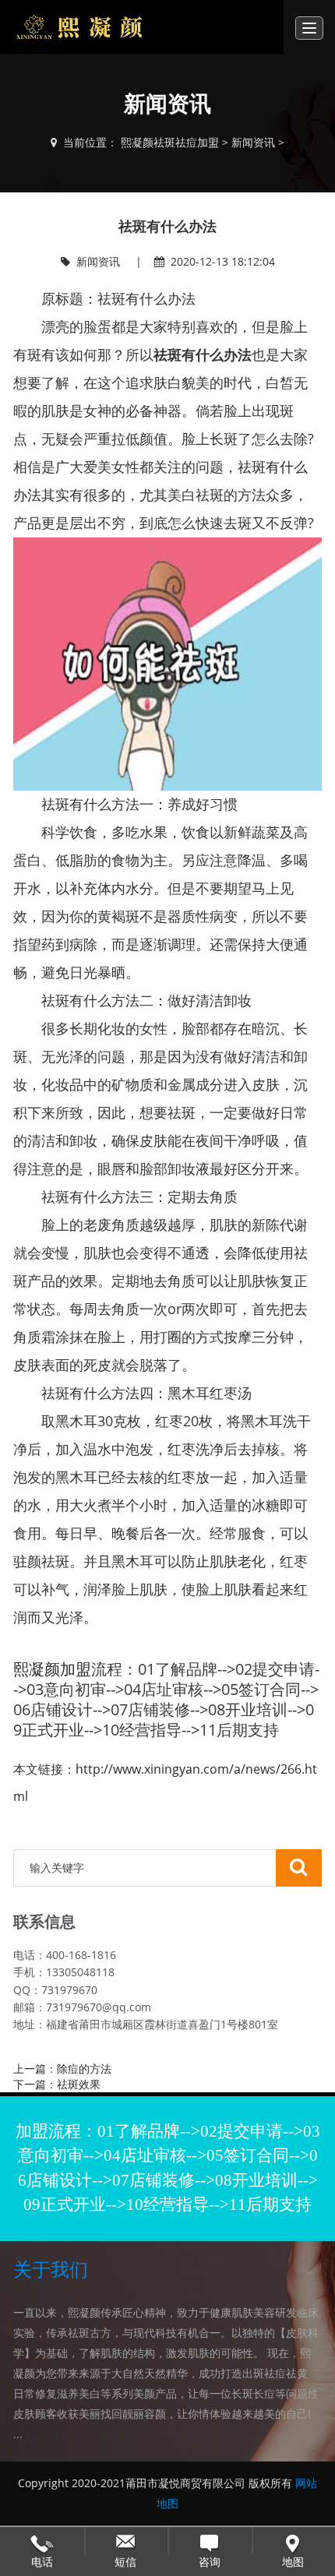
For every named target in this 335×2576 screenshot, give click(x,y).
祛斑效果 (79, 2084)
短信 (126, 2540)
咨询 (210, 2540)
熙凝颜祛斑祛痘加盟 (170, 142)
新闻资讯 (253, 142)
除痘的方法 (84, 2069)
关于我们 (51, 2270)
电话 (42, 2540)
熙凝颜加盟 (52, 1669)
